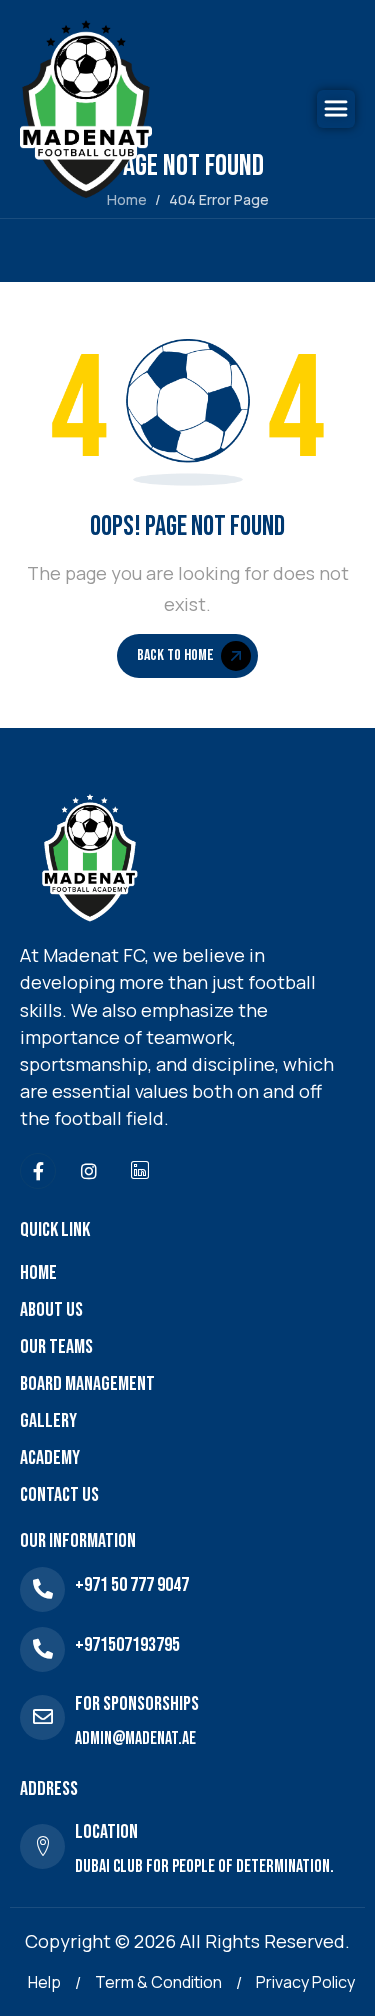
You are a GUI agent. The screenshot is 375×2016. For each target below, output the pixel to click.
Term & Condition (158, 1982)
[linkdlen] (140, 1171)
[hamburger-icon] (336, 109)
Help (44, 1982)
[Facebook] (38, 1171)
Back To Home (175, 655)
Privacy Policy (305, 1982)
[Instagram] (89, 1171)
